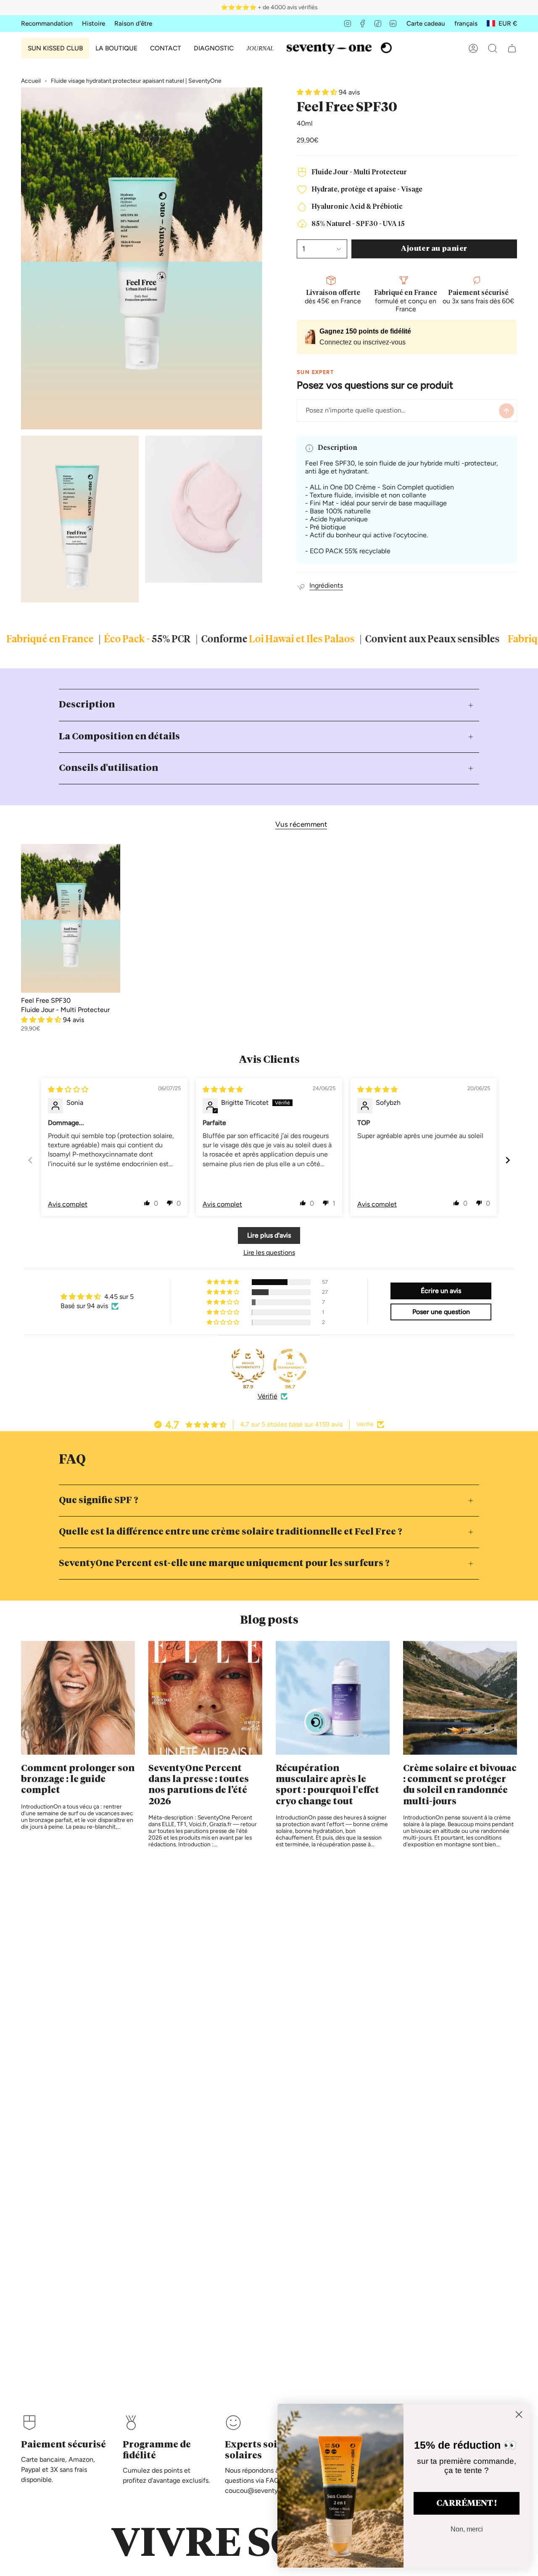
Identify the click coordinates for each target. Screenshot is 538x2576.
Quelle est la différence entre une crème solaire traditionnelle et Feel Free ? (231, 1532)
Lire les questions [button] (269, 1253)
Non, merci (467, 2529)
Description (87, 705)
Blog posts (269, 1621)
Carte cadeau (426, 23)
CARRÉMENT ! (467, 2503)
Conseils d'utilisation (108, 768)
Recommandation (47, 23)
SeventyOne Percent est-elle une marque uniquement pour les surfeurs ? (224, 1564)
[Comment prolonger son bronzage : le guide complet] (78, 1698)
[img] (68, 1090)
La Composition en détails (119, 737)
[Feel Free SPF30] (71, 918)
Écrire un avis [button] (441, 1291)
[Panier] (512, 48)
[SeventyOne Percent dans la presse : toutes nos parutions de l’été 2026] (205, 1698)
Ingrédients (326, 585)
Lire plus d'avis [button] (269, 1235)
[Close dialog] (519, 2414)
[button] (116, 48)
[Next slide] (508, 1160)
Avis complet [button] (68, 1204)
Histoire (94, 23)
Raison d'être (133, 23)
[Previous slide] (30, 1160)
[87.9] (248, 1366)
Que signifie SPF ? (99, 1501)
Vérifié (268, 1396)
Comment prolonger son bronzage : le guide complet (78, 1780)
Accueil (31, 81)
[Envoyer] (506, 411)
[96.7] (290, 1366)
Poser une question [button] (441, 1312)
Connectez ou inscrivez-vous (363, 342)
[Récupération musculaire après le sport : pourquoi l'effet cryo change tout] (333, 1698)
